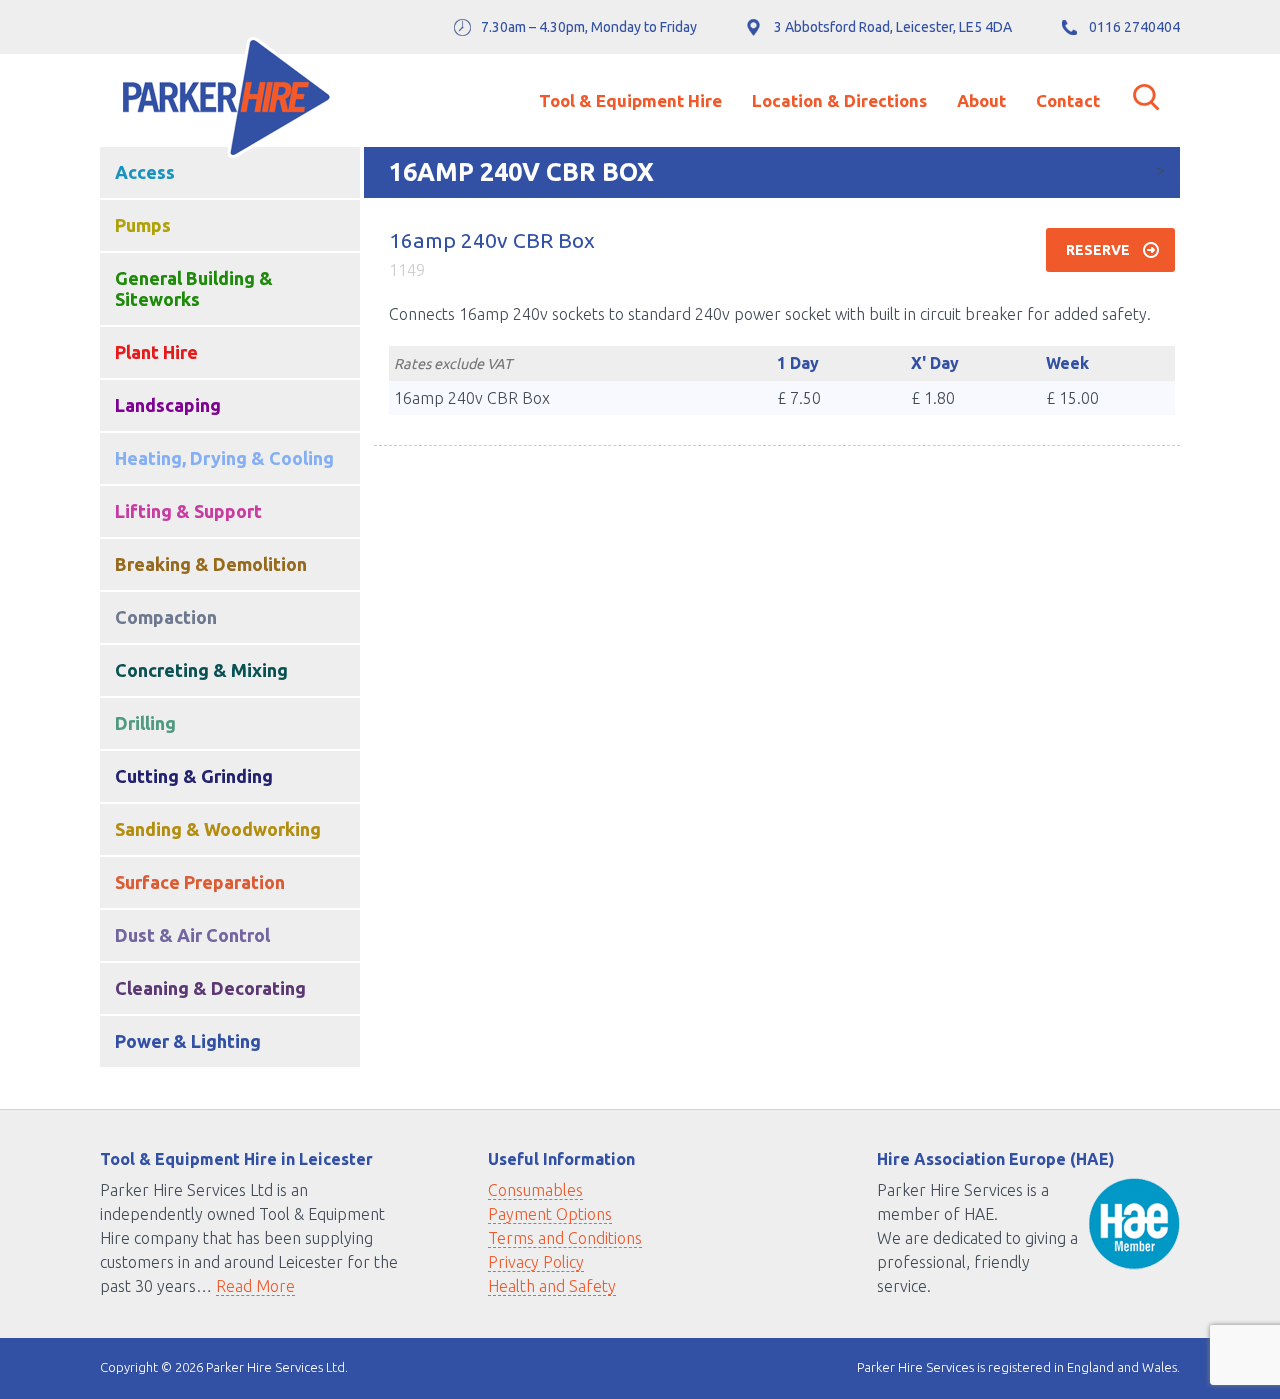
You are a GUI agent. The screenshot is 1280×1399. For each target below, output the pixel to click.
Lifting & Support (188, 511)
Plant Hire (156, 352)
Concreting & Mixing (201, 670)
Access (145, 172)
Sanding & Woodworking (218, 829)
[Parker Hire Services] (226, 100)
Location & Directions (839, 100)
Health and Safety (552, 1286)
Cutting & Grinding (194, 776)
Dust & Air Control (192, 935)
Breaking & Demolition (211, 564)
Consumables (535, 1190)
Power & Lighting (188, 1041)
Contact (1068, 100)
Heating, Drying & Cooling (224, 458)
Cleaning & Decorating (210, 988)
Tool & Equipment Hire (630, 100)
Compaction (166, 617)
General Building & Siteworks (194, 288)
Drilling (145, 723)
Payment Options (550, 1214)
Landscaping (168, 405)
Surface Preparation (200, 882)
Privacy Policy (536, 1262)
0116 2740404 (1134, 27)
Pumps (143, 225)
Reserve (1098, 250)
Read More (255, 1286)
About (981, 100)
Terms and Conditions (565, 1238)
